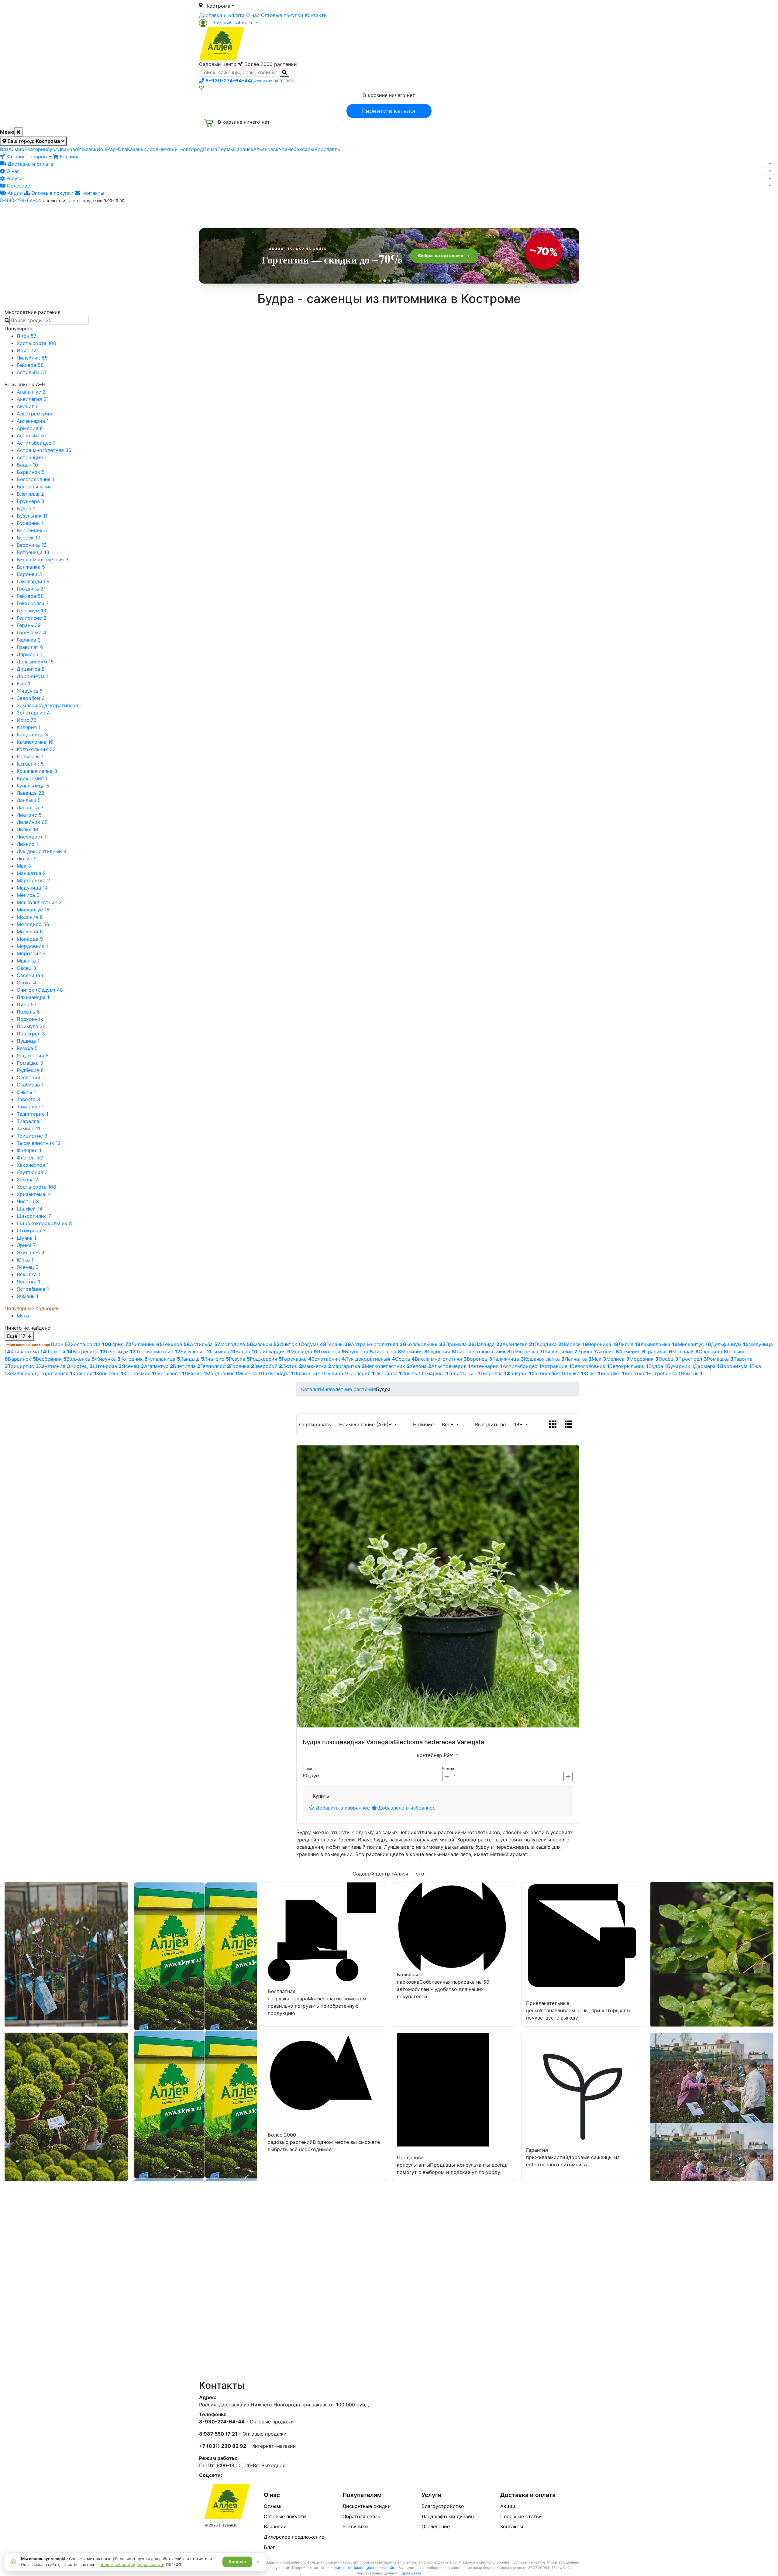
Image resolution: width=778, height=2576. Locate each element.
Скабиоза (30, 1085)
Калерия (29, 727)
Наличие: (425, 1424)
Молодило (33, 924)
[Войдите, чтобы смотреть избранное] (201, 88)
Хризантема (34, 1194)
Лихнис (27, 844)
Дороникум (32, 676)
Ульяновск (266, 149)
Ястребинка (33, 1289)
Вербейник (32, 530)
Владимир (12, 149)
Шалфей (30, 1209)
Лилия (28, 829)
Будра (26, 508)
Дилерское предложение (294, 2537)
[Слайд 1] (380, 281)
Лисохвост (32, 837)
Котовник (30, 764)
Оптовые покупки (282, 15)
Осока (26, 983)
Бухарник (30, 523)
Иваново (68, 149)
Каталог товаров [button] (243, 214)
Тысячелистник (39, 1143)
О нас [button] (296, 214)
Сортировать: (317, 1424)
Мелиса (28, 895)
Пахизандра (33, 997)
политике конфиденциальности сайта (363, 2568)
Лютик (27, 859)
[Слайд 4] (394, 281)
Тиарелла (30, 1121)
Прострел (31, 1034)
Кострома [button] (219, 6)
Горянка (29, 640)
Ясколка (29, 1274)
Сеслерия (30, 1077)
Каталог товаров (27, 157)
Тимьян (28, 1128)
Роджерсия (33, 1056)
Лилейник (32, 358)
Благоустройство (443, 2506)
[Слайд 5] (398, 281)
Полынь (28, 1012)
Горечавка (31, 632)
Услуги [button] (417, 214)
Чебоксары (301, 149)
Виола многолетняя (43, 560)
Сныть (26, 1092)
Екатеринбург (41, 149)
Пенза (210, 149)
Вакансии (275, 2526)
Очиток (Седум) (40, 990)
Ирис (27, 350)
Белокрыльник (36, 487)
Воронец (29, 574)
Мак (24, 866)
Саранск (243, 149)
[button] (229, 22)
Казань (135, 149)
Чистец (28, 1201)
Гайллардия (33, 581)
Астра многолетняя (44, 450)
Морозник (31, 953)
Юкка (25, 1260)
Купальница (33, 786)
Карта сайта (410, 2573)
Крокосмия (32, 778)
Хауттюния (32, 1172)
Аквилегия (33, 399)
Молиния (30, 917)
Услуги (14, 178)
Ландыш (29, 800)
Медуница (32, 888)
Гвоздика (31, 589)
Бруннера (31, 501)
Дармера (29, 654)
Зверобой (31, 698)
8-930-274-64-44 (21, 200)
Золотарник (33, 713)
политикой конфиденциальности (132, 2564)
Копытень (30, 756)
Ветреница (33, 552)
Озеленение (436, 2526)
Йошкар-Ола (112, 149)
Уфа (283, 149)
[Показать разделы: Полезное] (770, 186)
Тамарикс (30, 1107)
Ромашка (30, 1063)
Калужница (32, 735)
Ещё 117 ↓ (19, 1336)
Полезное (18, 186)
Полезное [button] (465, 214)
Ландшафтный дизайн (448, 2516)
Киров (151, 149)
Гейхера (30, 365)
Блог (269, 2547)
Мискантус (33, 910)
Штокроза (31, 1231)
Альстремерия (36, 414)
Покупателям (362, 2495)
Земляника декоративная (49, 705)
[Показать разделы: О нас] (770, 171)
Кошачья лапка (37, 771)
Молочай (30, 932)
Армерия (30, 428)
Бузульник (32, 516)
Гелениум (31, 611)
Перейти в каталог (389, 111)
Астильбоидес (36, 443)
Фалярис (29, 1150)
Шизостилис (34, 1216)
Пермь (225, 149)
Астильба (32, 372)
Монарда (30, 939)
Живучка (30, 691)
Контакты (316, 15)
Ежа (23, 684)
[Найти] (284, 72)
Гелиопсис (32, 618)
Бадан (27, 465)
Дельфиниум (35, 662)
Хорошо (237, 2562)
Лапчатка (30, 808)
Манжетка (31, 873)
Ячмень (28, 1296)
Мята (23, 1316)
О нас (253, 15)
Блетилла (30, 494)
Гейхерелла (33, 603)
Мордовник (32, 946)
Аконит (28, 406)
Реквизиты (355, 2526)
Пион (27, 336)
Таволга (28, 1099)
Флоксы (30, 1158)
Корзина (69, 157)
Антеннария (33, 421)
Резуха (27, 1048)
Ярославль (327, 149)
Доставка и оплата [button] (356, 214)
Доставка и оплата (222, 15)
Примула (31, 1026)
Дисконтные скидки (367, 2506)
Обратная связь (361, 2516)
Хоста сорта (36, 343)
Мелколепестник (39, 902)
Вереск (29, 538)
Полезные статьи (521, 2516)
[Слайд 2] (385, 281)
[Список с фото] (568, 1424)
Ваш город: (33, 141)
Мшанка (28, 961)
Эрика (26, 1245)
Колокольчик (36, 749)
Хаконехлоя (33, 1165)
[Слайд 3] (389, 281)
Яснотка (28, 1282)
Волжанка (31, 567)
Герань (29, 625)
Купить (321, 1796)
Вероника (32, 545)
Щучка (26, 1238)
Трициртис (32, 1136)
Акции (14, 193)
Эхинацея (31, 1252)
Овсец (26, 968)
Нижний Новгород (181, 149)
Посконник (32, 1019)
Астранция (32, 457)
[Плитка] (553, 1424)
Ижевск (87, 149)
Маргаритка (33, 880)
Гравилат (30, 647)
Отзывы (273, 2506)
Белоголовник (36, 479)
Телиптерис (33, 1114)
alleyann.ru (228, 2525)
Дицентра (31, 669)
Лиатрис (29, 815)
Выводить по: (493, 1424)
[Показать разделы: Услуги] (770, 178)
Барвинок (31, 472)
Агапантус (31, 392)
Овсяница (31, 975)
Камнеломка (35, 742)
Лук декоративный (42, 851)
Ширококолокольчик (44, 1223)
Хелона (28, 1180)
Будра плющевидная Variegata (348, 1742)
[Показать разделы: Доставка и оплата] (770, 164)
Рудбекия (30, 1070)
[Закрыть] (18, 132)
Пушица (28, 1041)
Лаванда (31, 793)
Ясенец (28, 1267)
